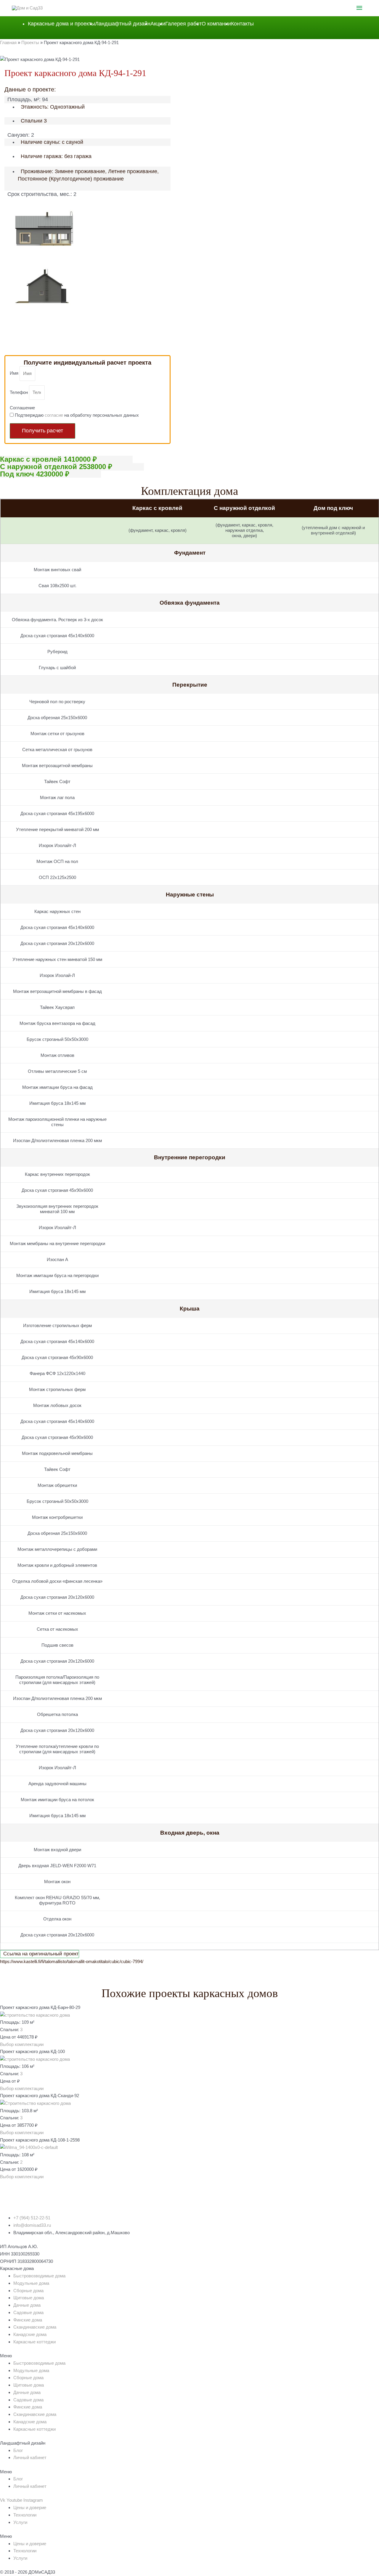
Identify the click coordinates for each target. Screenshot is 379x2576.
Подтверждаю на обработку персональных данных (77, 415)
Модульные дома (31, 2283)
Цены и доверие (30, 2507)
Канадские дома (30, 2334)
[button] (22, 2044)
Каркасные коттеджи (34, 2342)
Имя (15, 373)
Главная (8, 42)
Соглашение (22, 408)
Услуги (20, 2522)
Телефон (19, 392)
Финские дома (28, 2320)
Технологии (25, 2515)
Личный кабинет (30, 2457)
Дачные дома (27, 2305)
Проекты (30, 42)
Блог (18, 2450)
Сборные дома (28, 2291)
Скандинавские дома (35, 2327)
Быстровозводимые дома (39, 2276)
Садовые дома (28, 2312)
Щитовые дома (29, 2298)
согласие (54, 415)
